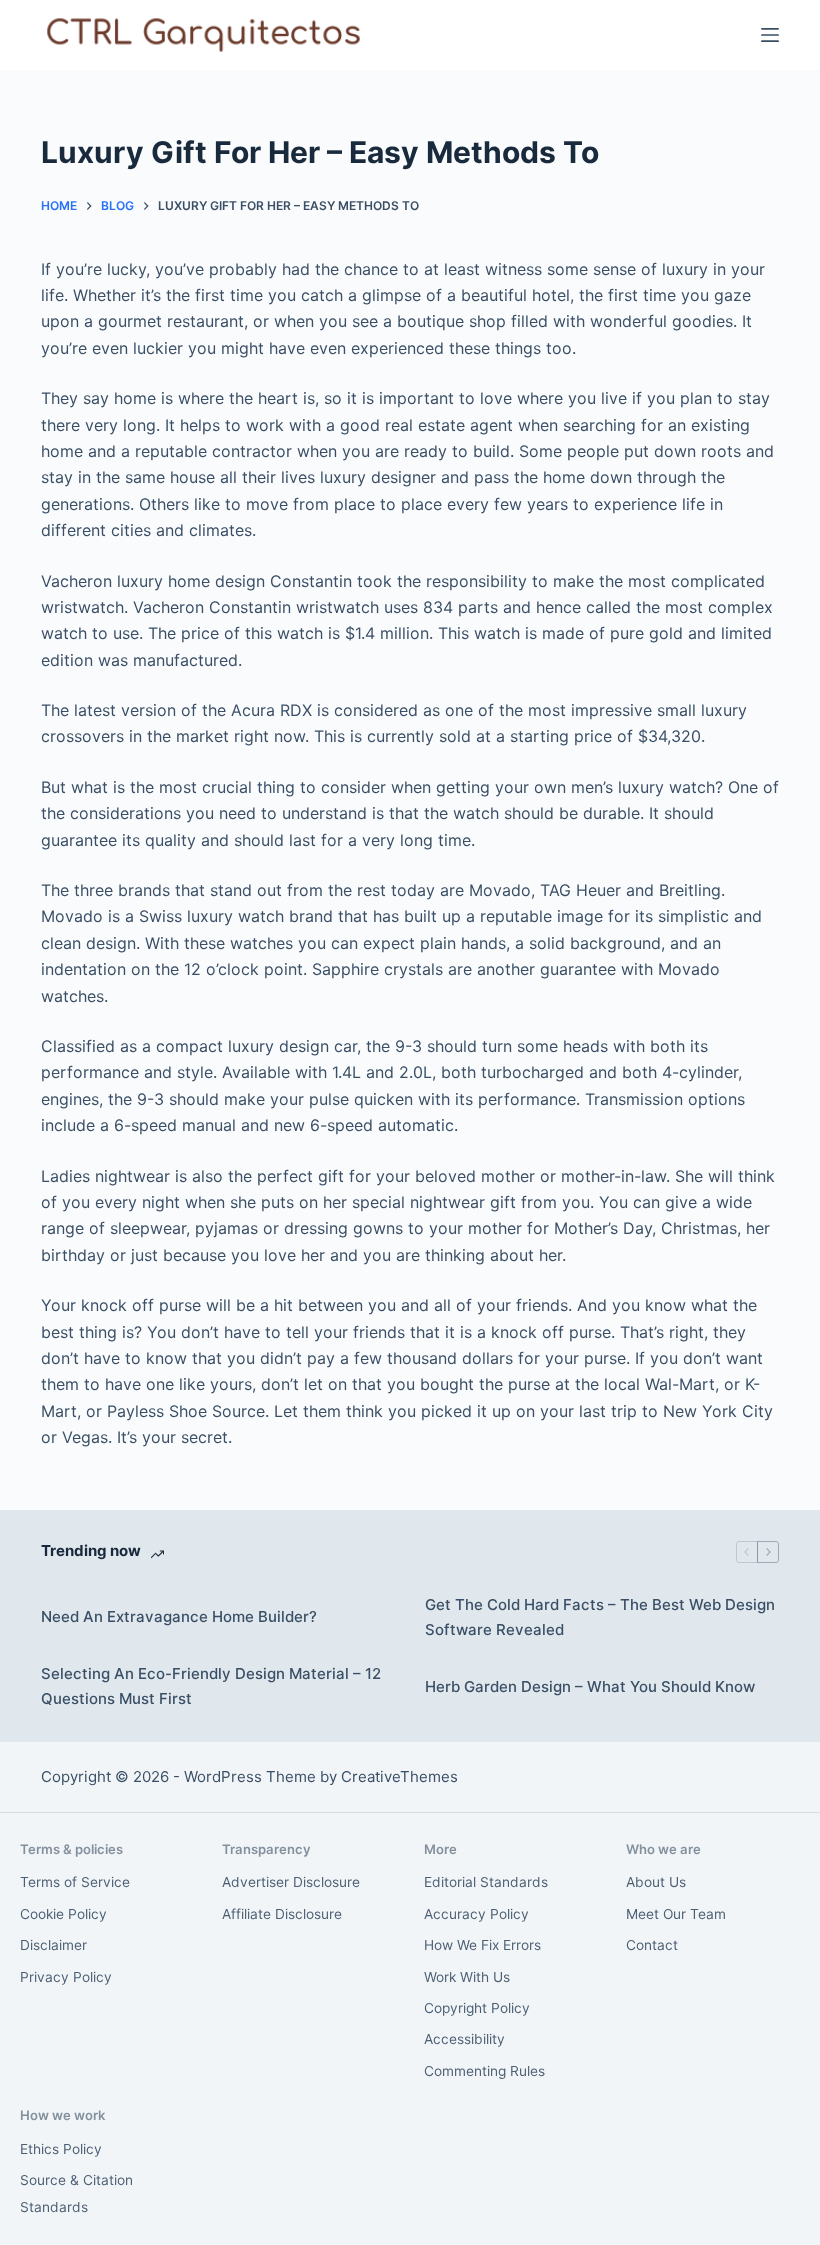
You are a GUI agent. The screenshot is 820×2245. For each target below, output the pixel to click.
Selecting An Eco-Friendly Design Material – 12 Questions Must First (211, 1686)
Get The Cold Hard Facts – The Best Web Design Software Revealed (600, 1617)
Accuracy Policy (476, 1914)
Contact (652, 1945)
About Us (656, 1882)
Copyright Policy (477, 2008)
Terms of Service (75, 1882)
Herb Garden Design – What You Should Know (590, 1686)
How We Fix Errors (482, 1945)
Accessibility (464, 2039)
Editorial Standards (486, 1882)
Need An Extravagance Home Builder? (179, 1616)
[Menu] (770, 35)
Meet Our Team (676, 1914)
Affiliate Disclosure (282, 1914)
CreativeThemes (399, 1776)
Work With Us (467, 1977)
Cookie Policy (63, 1914)
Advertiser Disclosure (291, 1882)
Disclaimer (53, 1945)
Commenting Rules (484, 2071)
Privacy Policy (66, 1977)
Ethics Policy (61, 2149)
